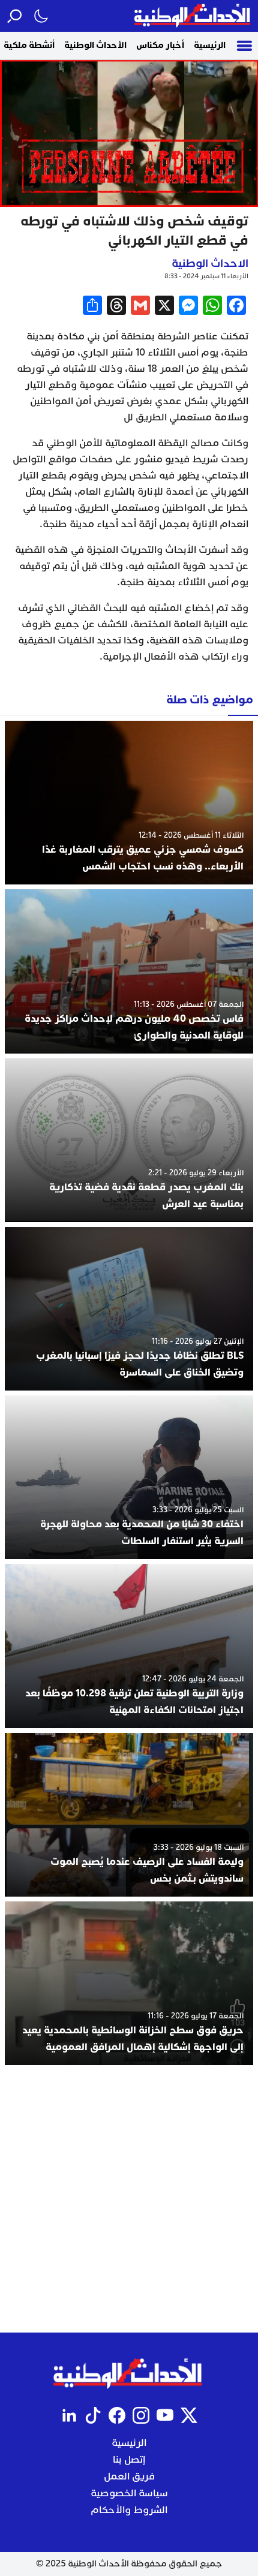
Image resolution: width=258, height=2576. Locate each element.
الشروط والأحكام (129, 2510)
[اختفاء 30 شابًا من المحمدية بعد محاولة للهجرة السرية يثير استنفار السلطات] (129, 1477)
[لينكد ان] (69, 2415)
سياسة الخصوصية (129, 2493)
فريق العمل (129, 2476)
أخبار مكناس (160, 45)
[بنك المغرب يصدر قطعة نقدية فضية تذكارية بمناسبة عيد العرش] (129, 1140)
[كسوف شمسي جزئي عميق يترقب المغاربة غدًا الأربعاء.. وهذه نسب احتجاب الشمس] (129, 803)
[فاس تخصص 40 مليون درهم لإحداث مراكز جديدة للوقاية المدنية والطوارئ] (129, 971)
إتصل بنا (129, 2460)
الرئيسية (210, 45)
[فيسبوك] (117, 2415)
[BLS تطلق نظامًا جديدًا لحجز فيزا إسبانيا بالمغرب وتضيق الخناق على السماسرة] (129, 1309)
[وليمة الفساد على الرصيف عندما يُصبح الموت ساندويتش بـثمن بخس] (129, 1815)
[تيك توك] (93, 2415)
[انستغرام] (141, 2415)
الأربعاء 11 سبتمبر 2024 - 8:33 (206, 276)
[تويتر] (189, 2415)
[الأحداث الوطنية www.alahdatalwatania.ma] (193, 16)
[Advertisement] (129, 2199)
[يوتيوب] (165, 2415)
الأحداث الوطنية (95, 45)
